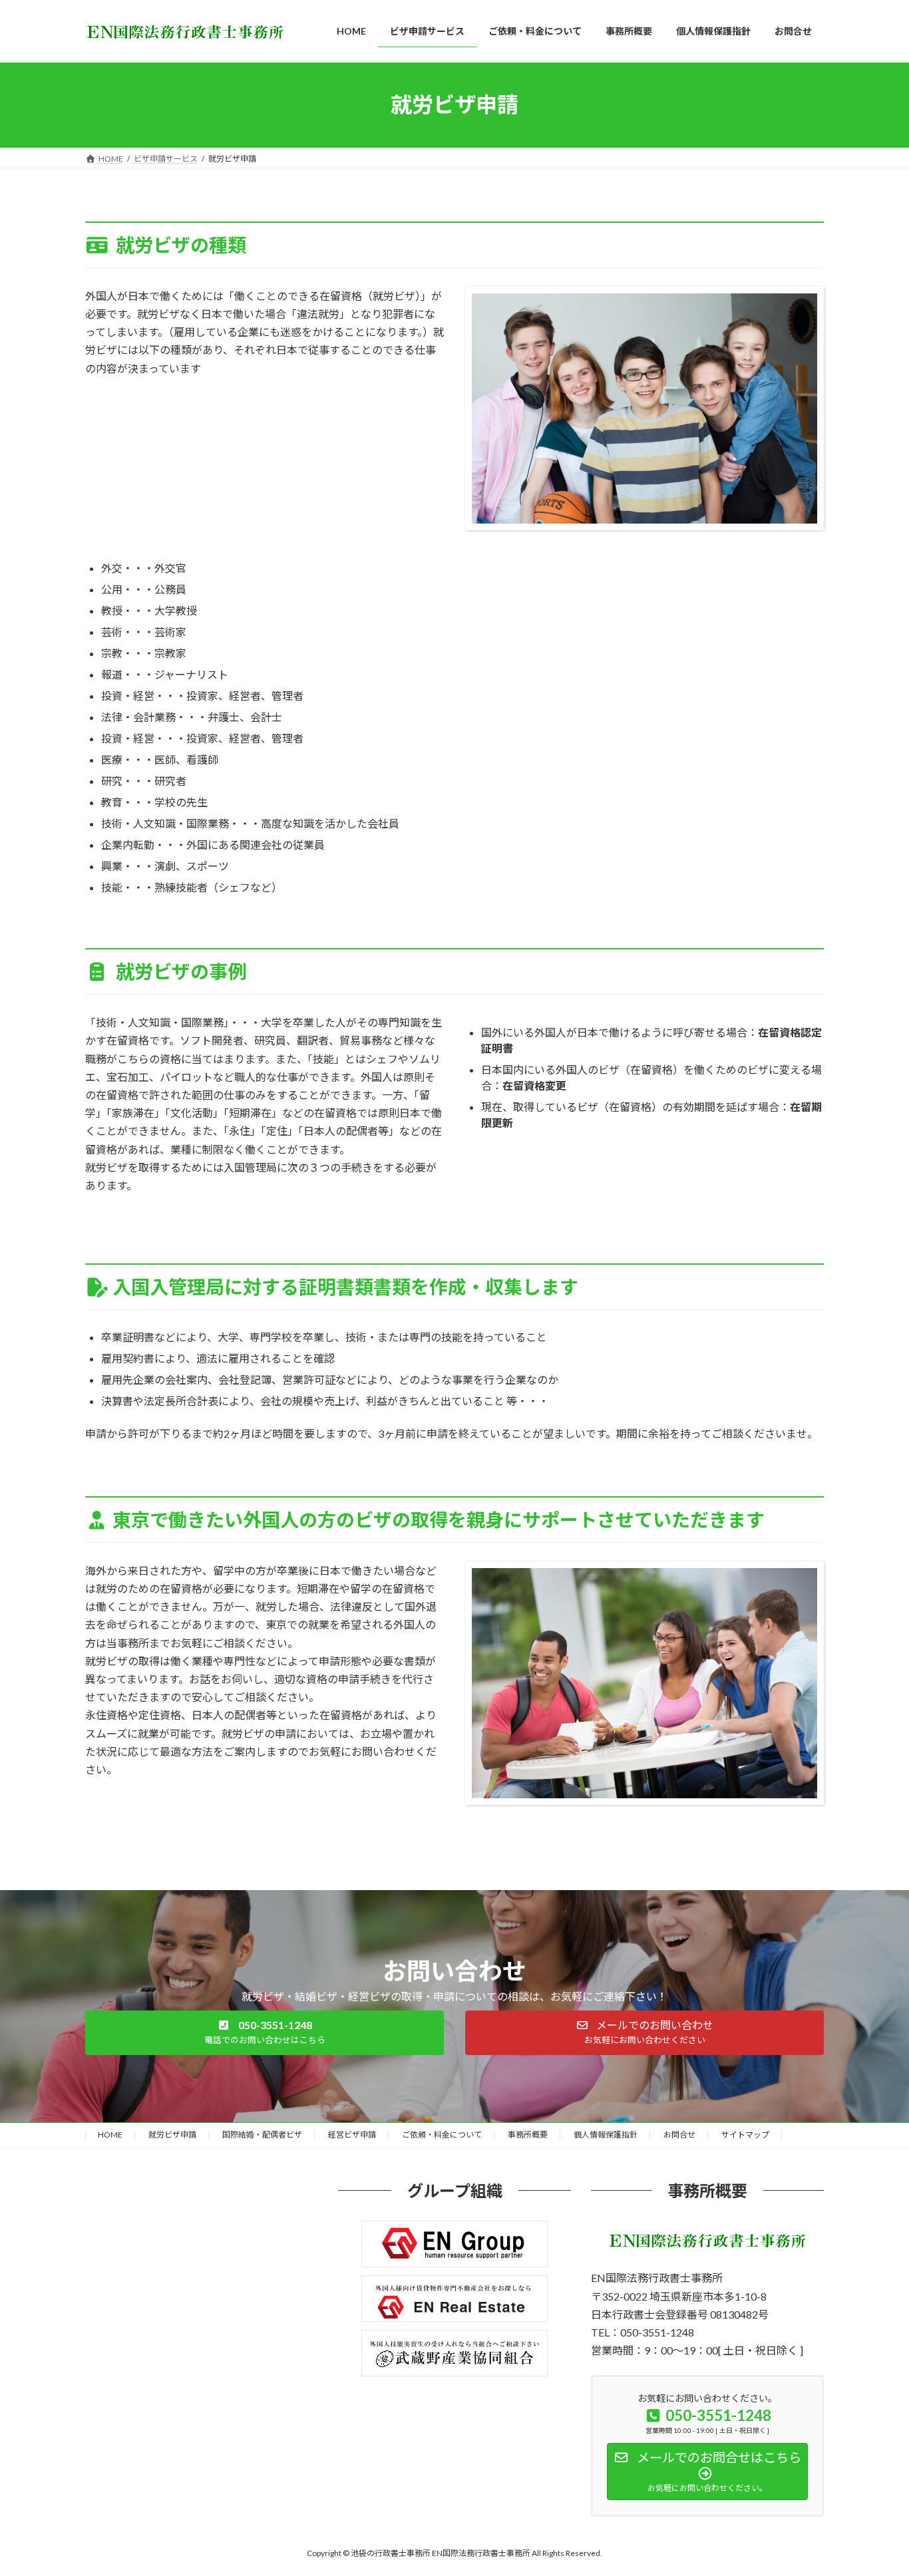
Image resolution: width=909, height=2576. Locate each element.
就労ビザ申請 (172, 2135)
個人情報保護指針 (606, 2135)
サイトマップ (745, 2135)
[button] (265, 2033)
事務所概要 (528, 2135)
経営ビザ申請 (352, 2135)
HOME (110, 2135)
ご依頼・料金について (442, 2135)
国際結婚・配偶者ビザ (262, 2135)
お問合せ (679, 2135)
